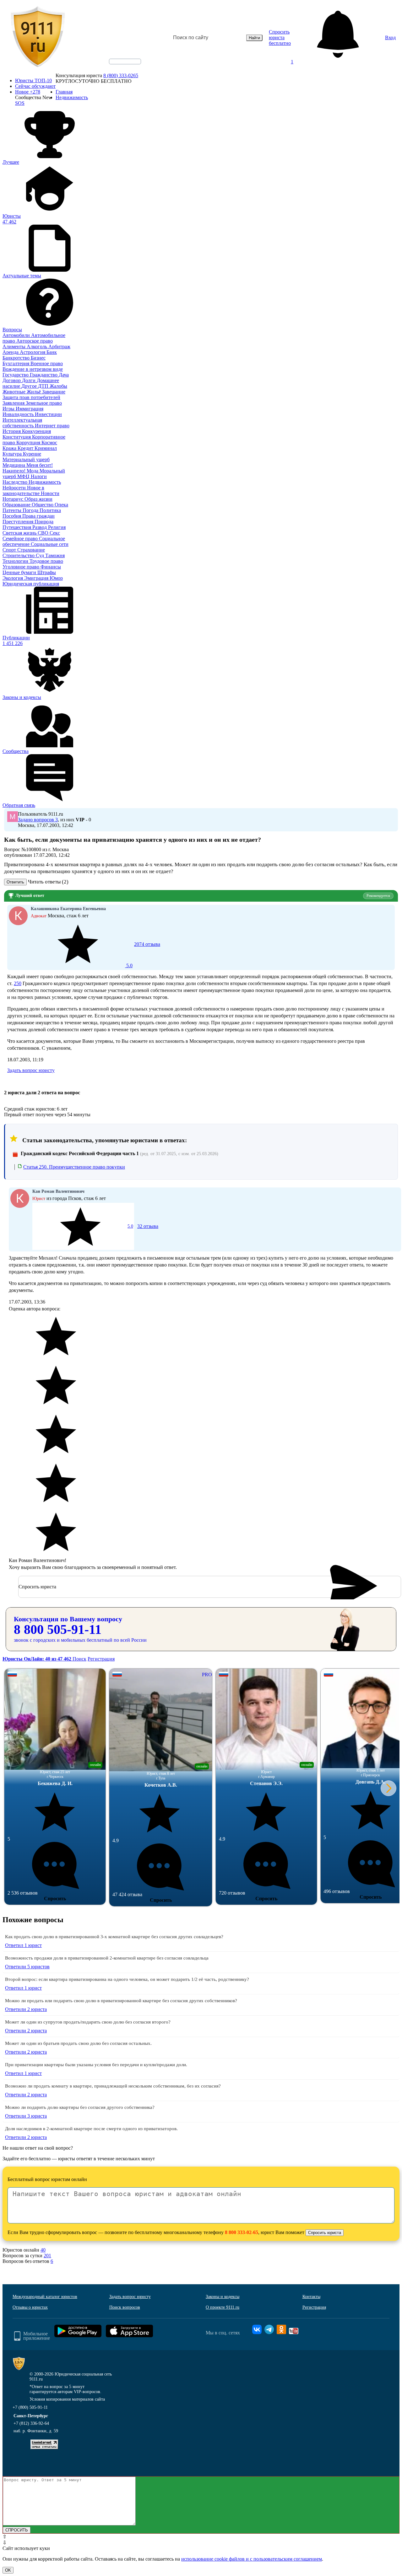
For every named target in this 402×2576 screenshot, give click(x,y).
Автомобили (17, 335)
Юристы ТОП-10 (33, 80)
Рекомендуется (378, 896)
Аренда (11, 352)
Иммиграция (30, 409)
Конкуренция (36, 431)
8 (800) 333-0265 (121, 75)
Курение (32, 454)
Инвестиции (48, 414)
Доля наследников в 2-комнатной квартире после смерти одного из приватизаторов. (91, 2129)
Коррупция (29, 443)
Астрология (33, 352)
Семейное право (21, 539)
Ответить (15, 882)
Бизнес (38, 358)
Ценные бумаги (20, 572)
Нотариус (14, 499)
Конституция (17, 437)
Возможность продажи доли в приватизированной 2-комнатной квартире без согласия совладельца (107, 1958)
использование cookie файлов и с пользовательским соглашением (252, 2559)
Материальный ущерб (26, 459)
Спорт (10, 550)
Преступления (19, 522)
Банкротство (17, 358)
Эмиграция (37, 578)
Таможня (55, 555)
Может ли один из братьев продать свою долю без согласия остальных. (78, 2043)
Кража (10, 448)
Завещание (54, 392)
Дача (64, 375)
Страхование (31, 550)
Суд (41, 555)
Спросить (55, 1899)
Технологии (16, 561)
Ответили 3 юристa (26, 2116)
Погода (31, 510)
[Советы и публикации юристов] (38, 38)
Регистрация (101, 1659)
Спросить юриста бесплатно (280, 37)
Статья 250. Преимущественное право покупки (74, 1167)
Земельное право (44, 403)
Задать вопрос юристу (31, 1070)
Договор (12, 380)
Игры (9, 409)
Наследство (16, 482)
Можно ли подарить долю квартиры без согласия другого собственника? (80, 2107)
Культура (13, 454)
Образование (17, 505)
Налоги (39, 476)
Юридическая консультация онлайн (119, 67)
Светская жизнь (20, 533)
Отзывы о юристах (30, 2307)
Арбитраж (59, 347)
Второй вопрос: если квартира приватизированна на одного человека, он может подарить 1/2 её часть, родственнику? (127, 1979)
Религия (57, 527)
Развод (40, 527)
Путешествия (17, 527)
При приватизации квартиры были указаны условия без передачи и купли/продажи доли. (96, 2065)
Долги (29, 380)
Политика (50, 510)
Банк (52, 352)
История (12, 431)
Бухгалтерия (16, 363)
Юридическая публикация (31, 584)
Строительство (19, 555)
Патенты (13, 510)
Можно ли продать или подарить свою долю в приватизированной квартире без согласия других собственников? (121, 2001)
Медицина (14, 465)
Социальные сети (50, 544)
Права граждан (38, 516)
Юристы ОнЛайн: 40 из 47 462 (38, 1659)
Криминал (46, 448)
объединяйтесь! (125, 61)
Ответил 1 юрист (23, 1945)
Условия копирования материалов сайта (67, 2399)
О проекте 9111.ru (223, 2307)
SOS (20, 103)
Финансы (51, 567)
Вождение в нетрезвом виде (33, 369)
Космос (49, 443)
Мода (33, 471)
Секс (55, 533)
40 (43, 2250)
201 (47, 2256)
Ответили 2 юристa (26, 2009)
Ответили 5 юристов (27, 1967)
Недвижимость (45, 482)
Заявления (14, 403)
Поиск (79, 1659)
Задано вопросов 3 (38, 820)
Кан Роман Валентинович (58, 1191)
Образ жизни (38, 499)
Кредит (26, 448)
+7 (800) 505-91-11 (30, 2407)
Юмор (56, 578)
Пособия (12, 516)
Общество (43, 505)
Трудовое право (46, 561)
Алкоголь (38, 347)
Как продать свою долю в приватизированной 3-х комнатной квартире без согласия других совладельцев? (114, 1937)
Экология (13, 578)
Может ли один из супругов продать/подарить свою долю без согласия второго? (88, 2022)
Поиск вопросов (125, 2307)
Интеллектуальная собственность (22, 423)
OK (8, 2570)
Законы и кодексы (223, 2297)
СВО (44, 533)
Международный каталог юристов (45, 2297)
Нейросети (15, 488)
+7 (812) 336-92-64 (31, 2423)
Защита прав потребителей (31, 397)
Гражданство (44, 375)
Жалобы (58, 386)
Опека (61, 505)
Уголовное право (22, 567)
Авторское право (35, 341)
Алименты (15, 347)
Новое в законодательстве (23, 491)
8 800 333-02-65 (242, 2232)
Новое (28, 92)
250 (18, 983)
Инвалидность (19, 414)
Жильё (34, 392)
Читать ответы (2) (48, 882)
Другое (30, 386)
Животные (15, 392)
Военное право (47, 363)
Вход (390, 37)
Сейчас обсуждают (35, 86)
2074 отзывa (143, 955)
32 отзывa (143, 1226)
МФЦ (24, 476)
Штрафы (47, 572)
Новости (50, 493)
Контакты (311, 2297)
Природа (44, 522)
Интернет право (52, 426)
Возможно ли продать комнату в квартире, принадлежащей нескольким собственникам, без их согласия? (113, 2086)
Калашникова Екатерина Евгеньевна (68, 909)
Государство (16, 375)
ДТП (44, 386)
